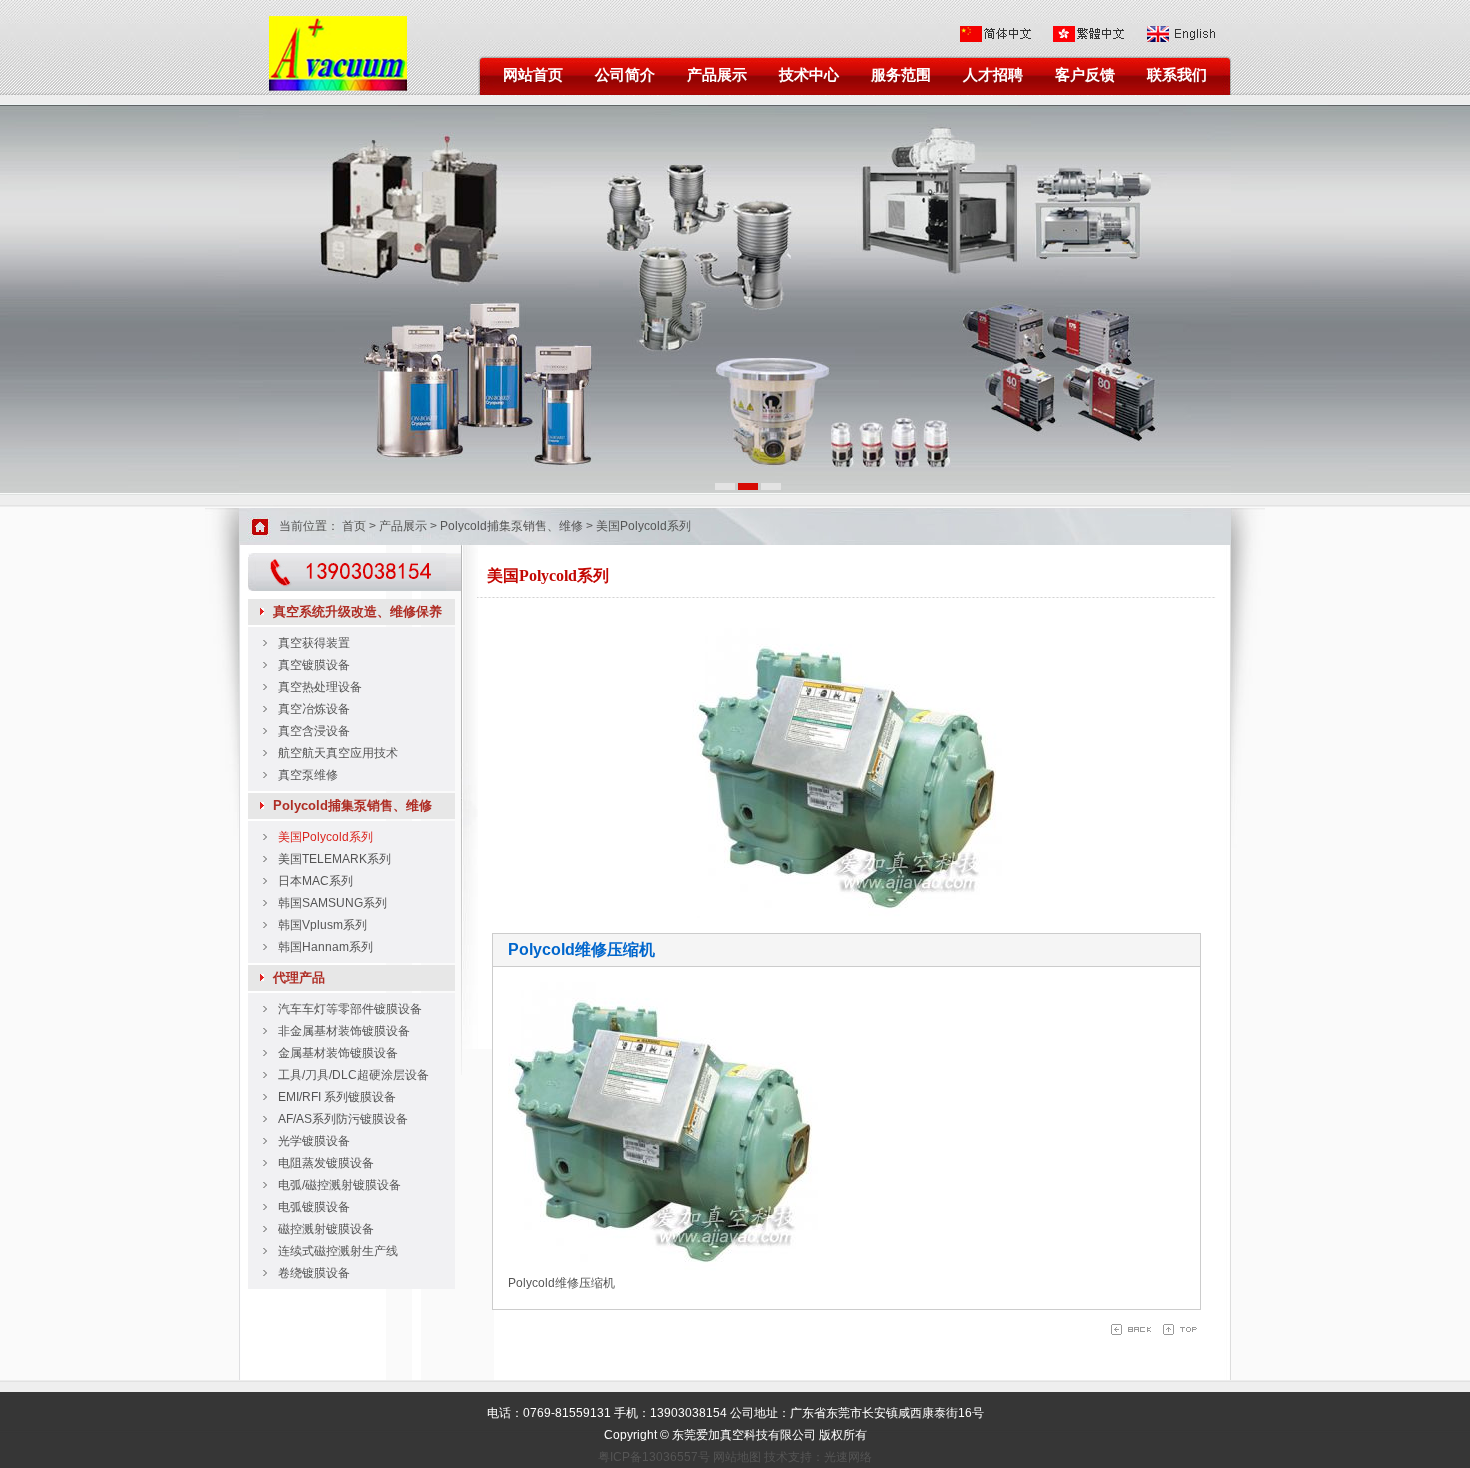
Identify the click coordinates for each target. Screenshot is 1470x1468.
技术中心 (809, 75)
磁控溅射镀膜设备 (326, 1229)
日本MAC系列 (315, 881)
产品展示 (717, 75)
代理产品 (299, 977)
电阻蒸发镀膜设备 (326, 1163)
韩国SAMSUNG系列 (332, 903)
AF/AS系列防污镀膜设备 (343, 1119)
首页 (354, 526)
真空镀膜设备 (314, 665)
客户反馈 (1085, 75)
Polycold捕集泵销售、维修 (511, 526)
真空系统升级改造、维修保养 (357, 611)
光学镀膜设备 (314, 1141)
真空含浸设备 (314, 731)
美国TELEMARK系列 (334, 859)
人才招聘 (993, 75)
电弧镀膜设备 (314, 1207)
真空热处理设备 (320, 687)
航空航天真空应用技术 (338, 753)
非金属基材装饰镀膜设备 (344, 1031)
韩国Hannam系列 (325, 947)
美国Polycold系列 (643, 526)
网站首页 (533, 75)
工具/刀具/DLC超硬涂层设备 (353, 1075)
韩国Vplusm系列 (322, 925)
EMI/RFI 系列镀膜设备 (337, 1097)
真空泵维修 (308, 775)
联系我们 (1177, 75)
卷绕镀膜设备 (314, 1273)
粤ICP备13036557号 (654, 1457)
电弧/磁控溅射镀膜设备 (339, 1185)
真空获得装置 (314, 643)
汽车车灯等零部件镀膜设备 (350, 1009)
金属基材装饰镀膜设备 (338, 1053)
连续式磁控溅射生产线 (338, 1251)
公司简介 (625, 75)
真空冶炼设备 (314, 709)
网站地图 (737, 1457)
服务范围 (901, 75)
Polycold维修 (543, 1283)
